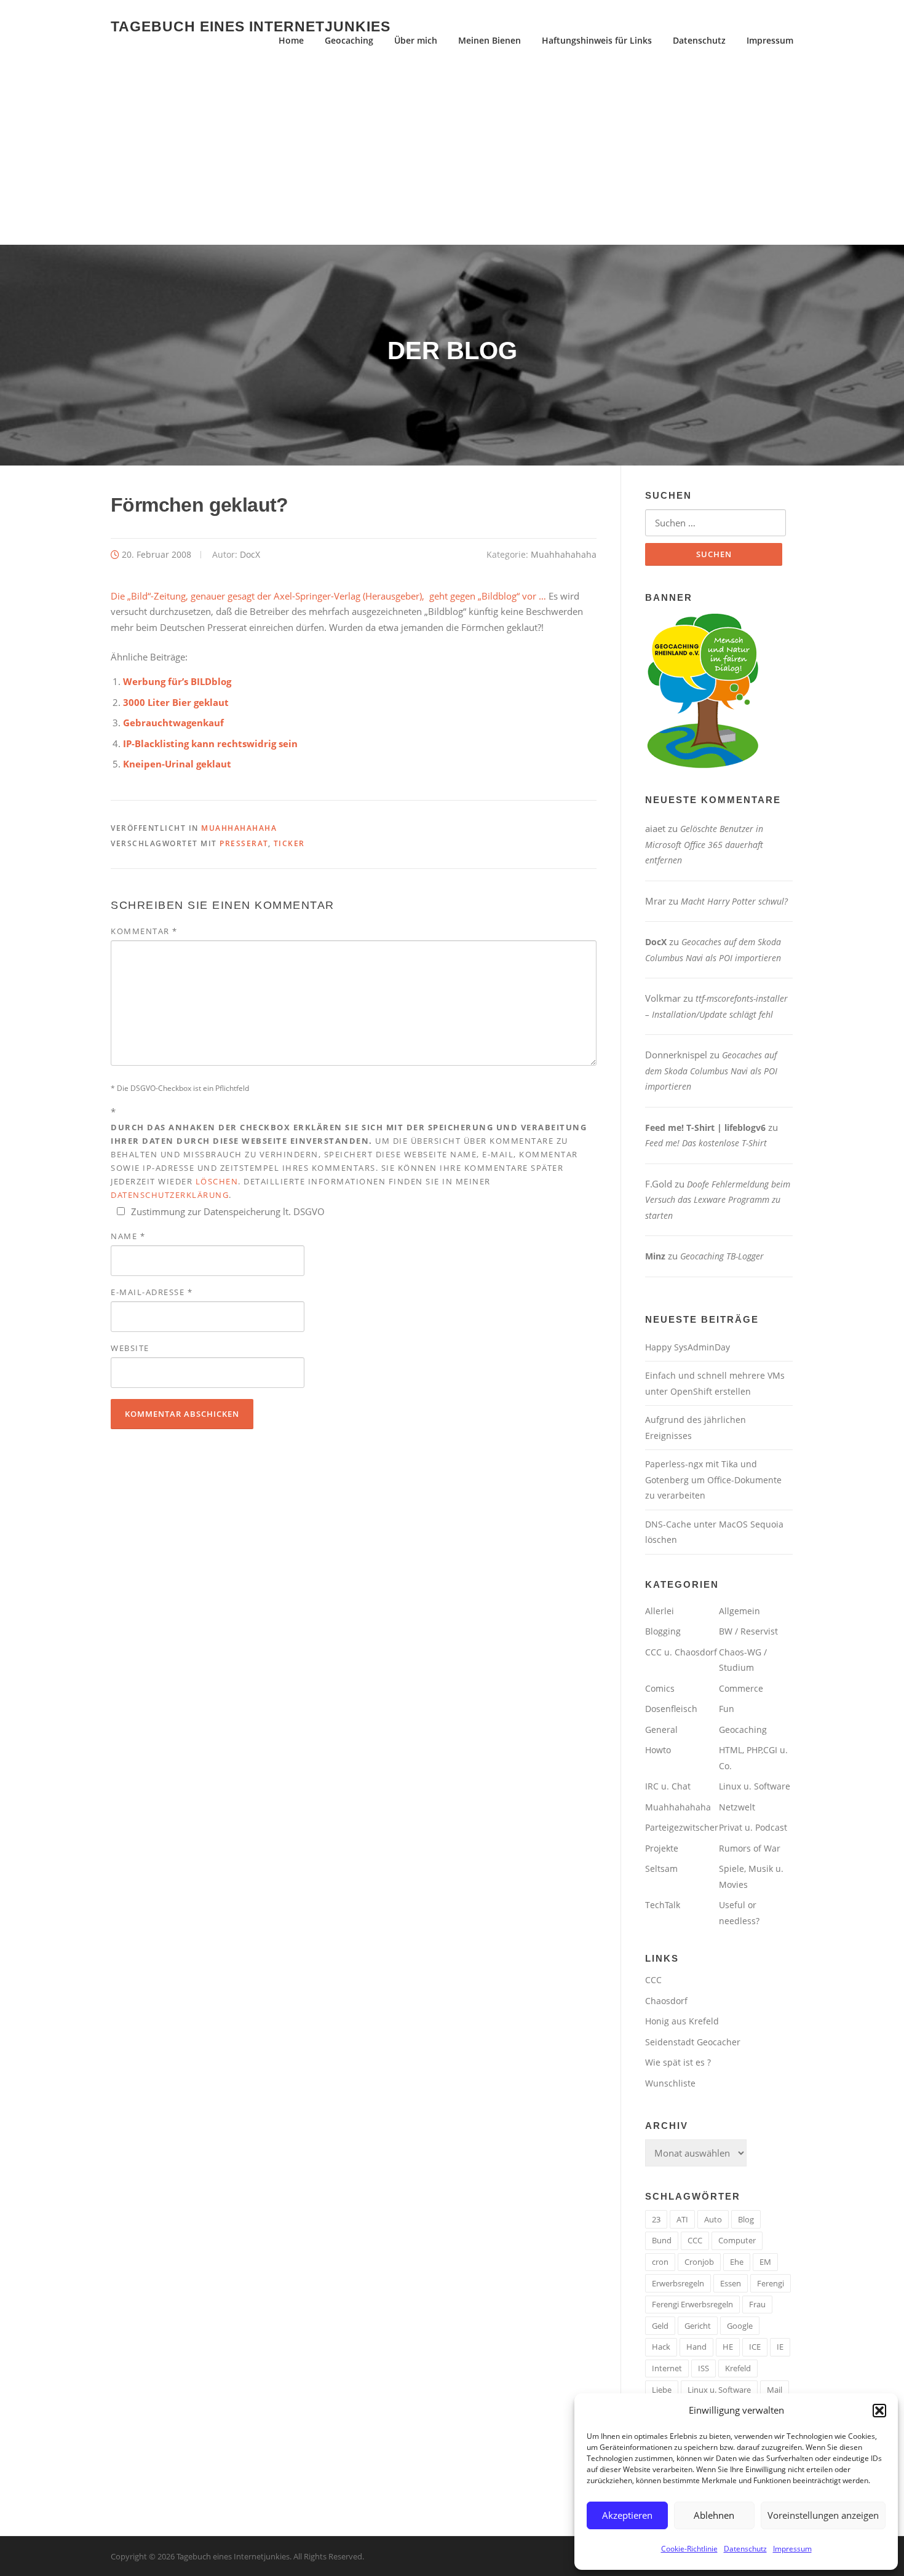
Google (740, 2326)
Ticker (289, 843)
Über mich (416, 40)
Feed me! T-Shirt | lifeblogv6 (705, 1127)
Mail (775, 2390)
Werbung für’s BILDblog (177, 681)
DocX (250, 554)
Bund (662, 2240)
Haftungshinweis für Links (597, 40)
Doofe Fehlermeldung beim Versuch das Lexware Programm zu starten (718, 1200)
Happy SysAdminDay (688, 1347)
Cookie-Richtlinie (689, 2549)
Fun (727, 1709)
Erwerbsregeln (678, 2283)
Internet (667, 2368)
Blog (746, 2219)
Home (291, 40)
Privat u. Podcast (753, 1827)
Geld (660, 2326)
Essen (731, 2283)
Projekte (662, 1848)
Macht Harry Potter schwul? (734, 901)
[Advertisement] (452, 153)
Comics (660, 1688)
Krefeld (738, 2368)
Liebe (662, 2390)
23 (656, 2219)
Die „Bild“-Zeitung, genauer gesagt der (192, 596)
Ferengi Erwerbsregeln (692, 2304)
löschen (217, 1181)
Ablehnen (714, 2515)
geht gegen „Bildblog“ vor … (485, 596)
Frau (757, 2304)
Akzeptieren (627, 2515)
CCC (653, 1980)
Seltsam (661, 1869)
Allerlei (660, 1611)
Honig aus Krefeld (682, 2021)
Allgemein (739, 1611)
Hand (696, 2347)
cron (660, 2262)
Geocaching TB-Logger (722, 1256)
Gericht (698, 2326)
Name (128, 1236)
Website (130, 1348)
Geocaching (349, 40)
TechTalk (663, 1905)
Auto (713, 2219)
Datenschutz (745, 2549)
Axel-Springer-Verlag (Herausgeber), (349, 596)
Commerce (741, 1688)
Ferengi (771, 2283)
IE (780, 2347)
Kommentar (144, 931)
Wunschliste (670, 2083)
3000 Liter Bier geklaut (176, 702)
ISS (704, 2368)
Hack (661, 2347)
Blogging (663, 1631)
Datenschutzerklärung (170, 1195)
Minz (655, 1256)
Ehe (737, 2262)
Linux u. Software (755, 1786)
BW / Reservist (748, 1631)
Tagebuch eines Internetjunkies (251, 26)
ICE (755, 2347)
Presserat (244, 843)
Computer (737, 2240)
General (661, 1730)
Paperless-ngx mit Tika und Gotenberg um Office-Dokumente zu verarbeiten (713, 1480)
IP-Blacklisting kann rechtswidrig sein (210, 743)
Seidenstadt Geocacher (693, 2042)
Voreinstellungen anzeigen (823, 2515)
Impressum (792, 2549)
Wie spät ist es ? (678, 2062)
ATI (682, 2219)
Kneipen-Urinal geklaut (177, 764)
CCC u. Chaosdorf (681, 1652)
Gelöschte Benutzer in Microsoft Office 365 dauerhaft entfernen (704, 844)
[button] (879, 2411)
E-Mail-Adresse (152, 1292)
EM (765, 2262)
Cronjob (699, 2262)
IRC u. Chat (668, 1786)
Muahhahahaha (564, 554)
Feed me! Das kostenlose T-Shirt (706, 1143)
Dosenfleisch (671, 1709)
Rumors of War (750, 1848)
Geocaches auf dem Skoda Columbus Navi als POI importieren (711, 1071)
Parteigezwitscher (682, 1827)
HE (728, 2347)
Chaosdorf (666, 2001)
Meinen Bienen (490, 40)
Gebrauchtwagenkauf (173, 723)
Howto (658, 1750)
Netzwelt (737, 1807)
